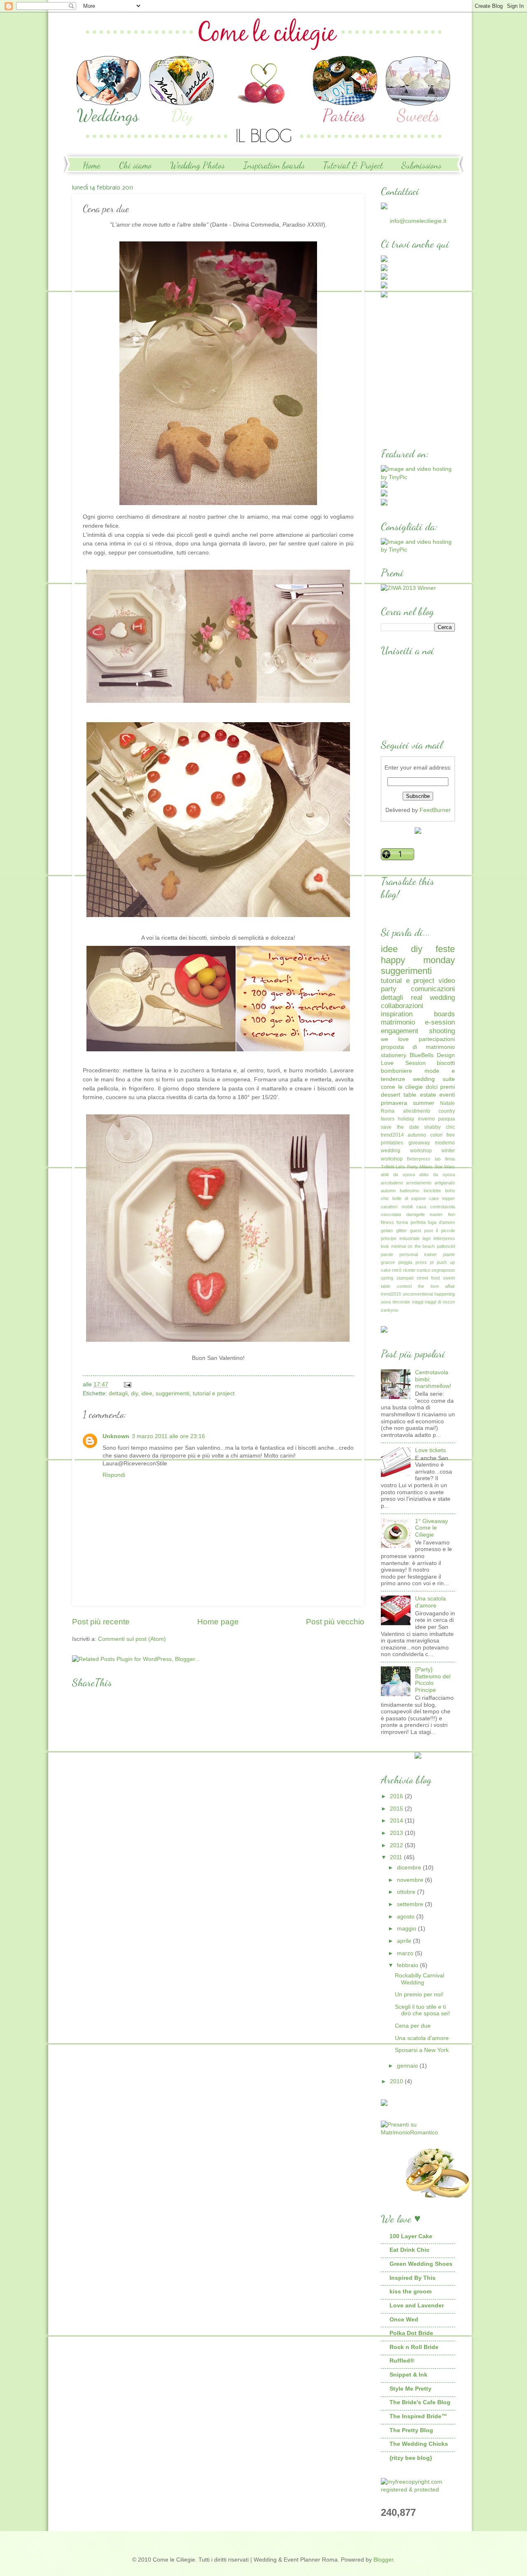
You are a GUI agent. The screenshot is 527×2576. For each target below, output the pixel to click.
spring (387, 1278)
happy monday (418, 960)
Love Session (403, 1063)
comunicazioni (433, 989)
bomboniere (396, 1071)
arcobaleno (392, 1183)
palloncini (446, 1246)
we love (395, 1039)
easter (436, 1214)
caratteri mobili (397, 1207)
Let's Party (407, 1167)
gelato (387, 1231)
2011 (397, 1857)
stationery (394, 1055)
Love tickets (430, 1450)
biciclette (432, 1191)
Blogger (383, 2560)
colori (436, 1135)
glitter (401, 1231)
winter (448, 1151)
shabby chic (440, 1127)
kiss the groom (410, 2292)
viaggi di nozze (440, 1302)
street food (428, 1278)
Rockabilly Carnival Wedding (420, 1979)
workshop (392, 1159)
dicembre (410, 1868)
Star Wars (445, 1167)
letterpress (444, 1238)
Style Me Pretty (410, 2389)
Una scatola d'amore (430, 1602)
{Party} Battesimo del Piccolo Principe (433, 1680)
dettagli (118, 1393)
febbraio (408, 1965)
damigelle (416, 1214)
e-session (440, 1022)
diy (134, 1393)
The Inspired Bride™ (418, 2416)
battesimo (409, 1191)
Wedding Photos (197, 165)
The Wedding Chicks (419, 2444)
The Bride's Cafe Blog (420, 2402)
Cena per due (413, 2026)
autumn (388, 1191)
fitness (387, 1222)
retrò (397, 1270)
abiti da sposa (398, 1175)
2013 (397, 1833)
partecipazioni (437, 1039)
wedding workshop (406, 1151)
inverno (426, 1119)
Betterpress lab (423, 1159)
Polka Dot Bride (411, 2333)
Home (92, 165)
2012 (397, 1845)
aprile (405, 1941)
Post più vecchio (335, 1622)
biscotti (446, 1063)
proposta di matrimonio (418, 1047)
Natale (448, 1103)
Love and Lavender (417, 2306)
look (385, 1246)
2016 (397, 1796)
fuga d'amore (441, 1222)
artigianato (445, 1183)
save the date (400, 1127)
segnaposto (443, 1270)
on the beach (421, 1246)
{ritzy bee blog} (411, 2458)
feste (445, 949)
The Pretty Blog (411, 2430)
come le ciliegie (402, 1087)
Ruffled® (402, 2361)
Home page (218, 1622)
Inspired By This (413, 2278)
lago (427, 1238)
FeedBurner (435, 810)
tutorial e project (214, 1393)
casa (421, 1207)
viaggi (417, 1302)
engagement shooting (418, 1031)
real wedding (433, 998)
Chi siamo (135, 165)
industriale (409, 1238)
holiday (406, 1119)
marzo (406, 1953)
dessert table (399, 1095)
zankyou (389, 1310)
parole (387, 1254)
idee (147, 1393)
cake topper (442, 1198)
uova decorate (395, 1302)
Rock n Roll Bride (414, 2347)
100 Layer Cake (411, 2236)
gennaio (408, 2066)
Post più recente (101, 1622)
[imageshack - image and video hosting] (384, 1331)
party (389, 989)
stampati (405, 1278)
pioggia (405, 1262)
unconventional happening (429, 1294)
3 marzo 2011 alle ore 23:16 (168, 1436)
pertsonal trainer (418, 1254)
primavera (394, 1103)
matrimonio (398, 1022)
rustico (423, 1270)
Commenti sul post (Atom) (132, 1639)
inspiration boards (418, 1014)
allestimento (417, 1111)
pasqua (447, 1119)
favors (388, 1119)
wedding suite (434, 1079)
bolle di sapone (409, 1198)
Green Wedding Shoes (421, 2264)
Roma (388, 1111)
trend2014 (392, 1135)
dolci (432, 1087)
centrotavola (443, 1207)
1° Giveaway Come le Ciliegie (431, 1528)
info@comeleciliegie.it (418, 221)
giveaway (419, 1143)
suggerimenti (173, 1393)
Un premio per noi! (419, 1995)
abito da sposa (437, 1175)
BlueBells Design (432, 1055)
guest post (422, 1231)
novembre (411, 1880)
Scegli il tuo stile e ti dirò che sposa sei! (422, 2010)
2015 (397, 1809)
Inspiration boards (274, 165)
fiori (451, 1214)
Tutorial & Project (353, 165)
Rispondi (114, 1475)
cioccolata (391, 1214)
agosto (407, 1917)
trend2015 (391, 1294)
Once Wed (404, 2320)
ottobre (407, 1892)
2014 (397, 1821)
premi (448, 1087)
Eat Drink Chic (409, 2250)
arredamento (419, 1183)
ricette (409, 1270)
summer (424, 1103)
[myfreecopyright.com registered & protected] (418, 2490)
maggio (407, 1929)
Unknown (116, 1436)
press (421, 1262)
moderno (445, 1143)
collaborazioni (402, 1006)
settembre (411, 1904)
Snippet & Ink (408, 2375)
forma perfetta (411, 1222)
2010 (397, 2081)
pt (432, 1262)
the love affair (436, 1286)
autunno (417, 1135)
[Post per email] (127, 1384)
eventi (447, 1095)
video (447, 981)
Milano (426, 1167)
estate (428, 1095)
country (447, 1111)
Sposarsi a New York (422, 2050)
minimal (399, 1246)
